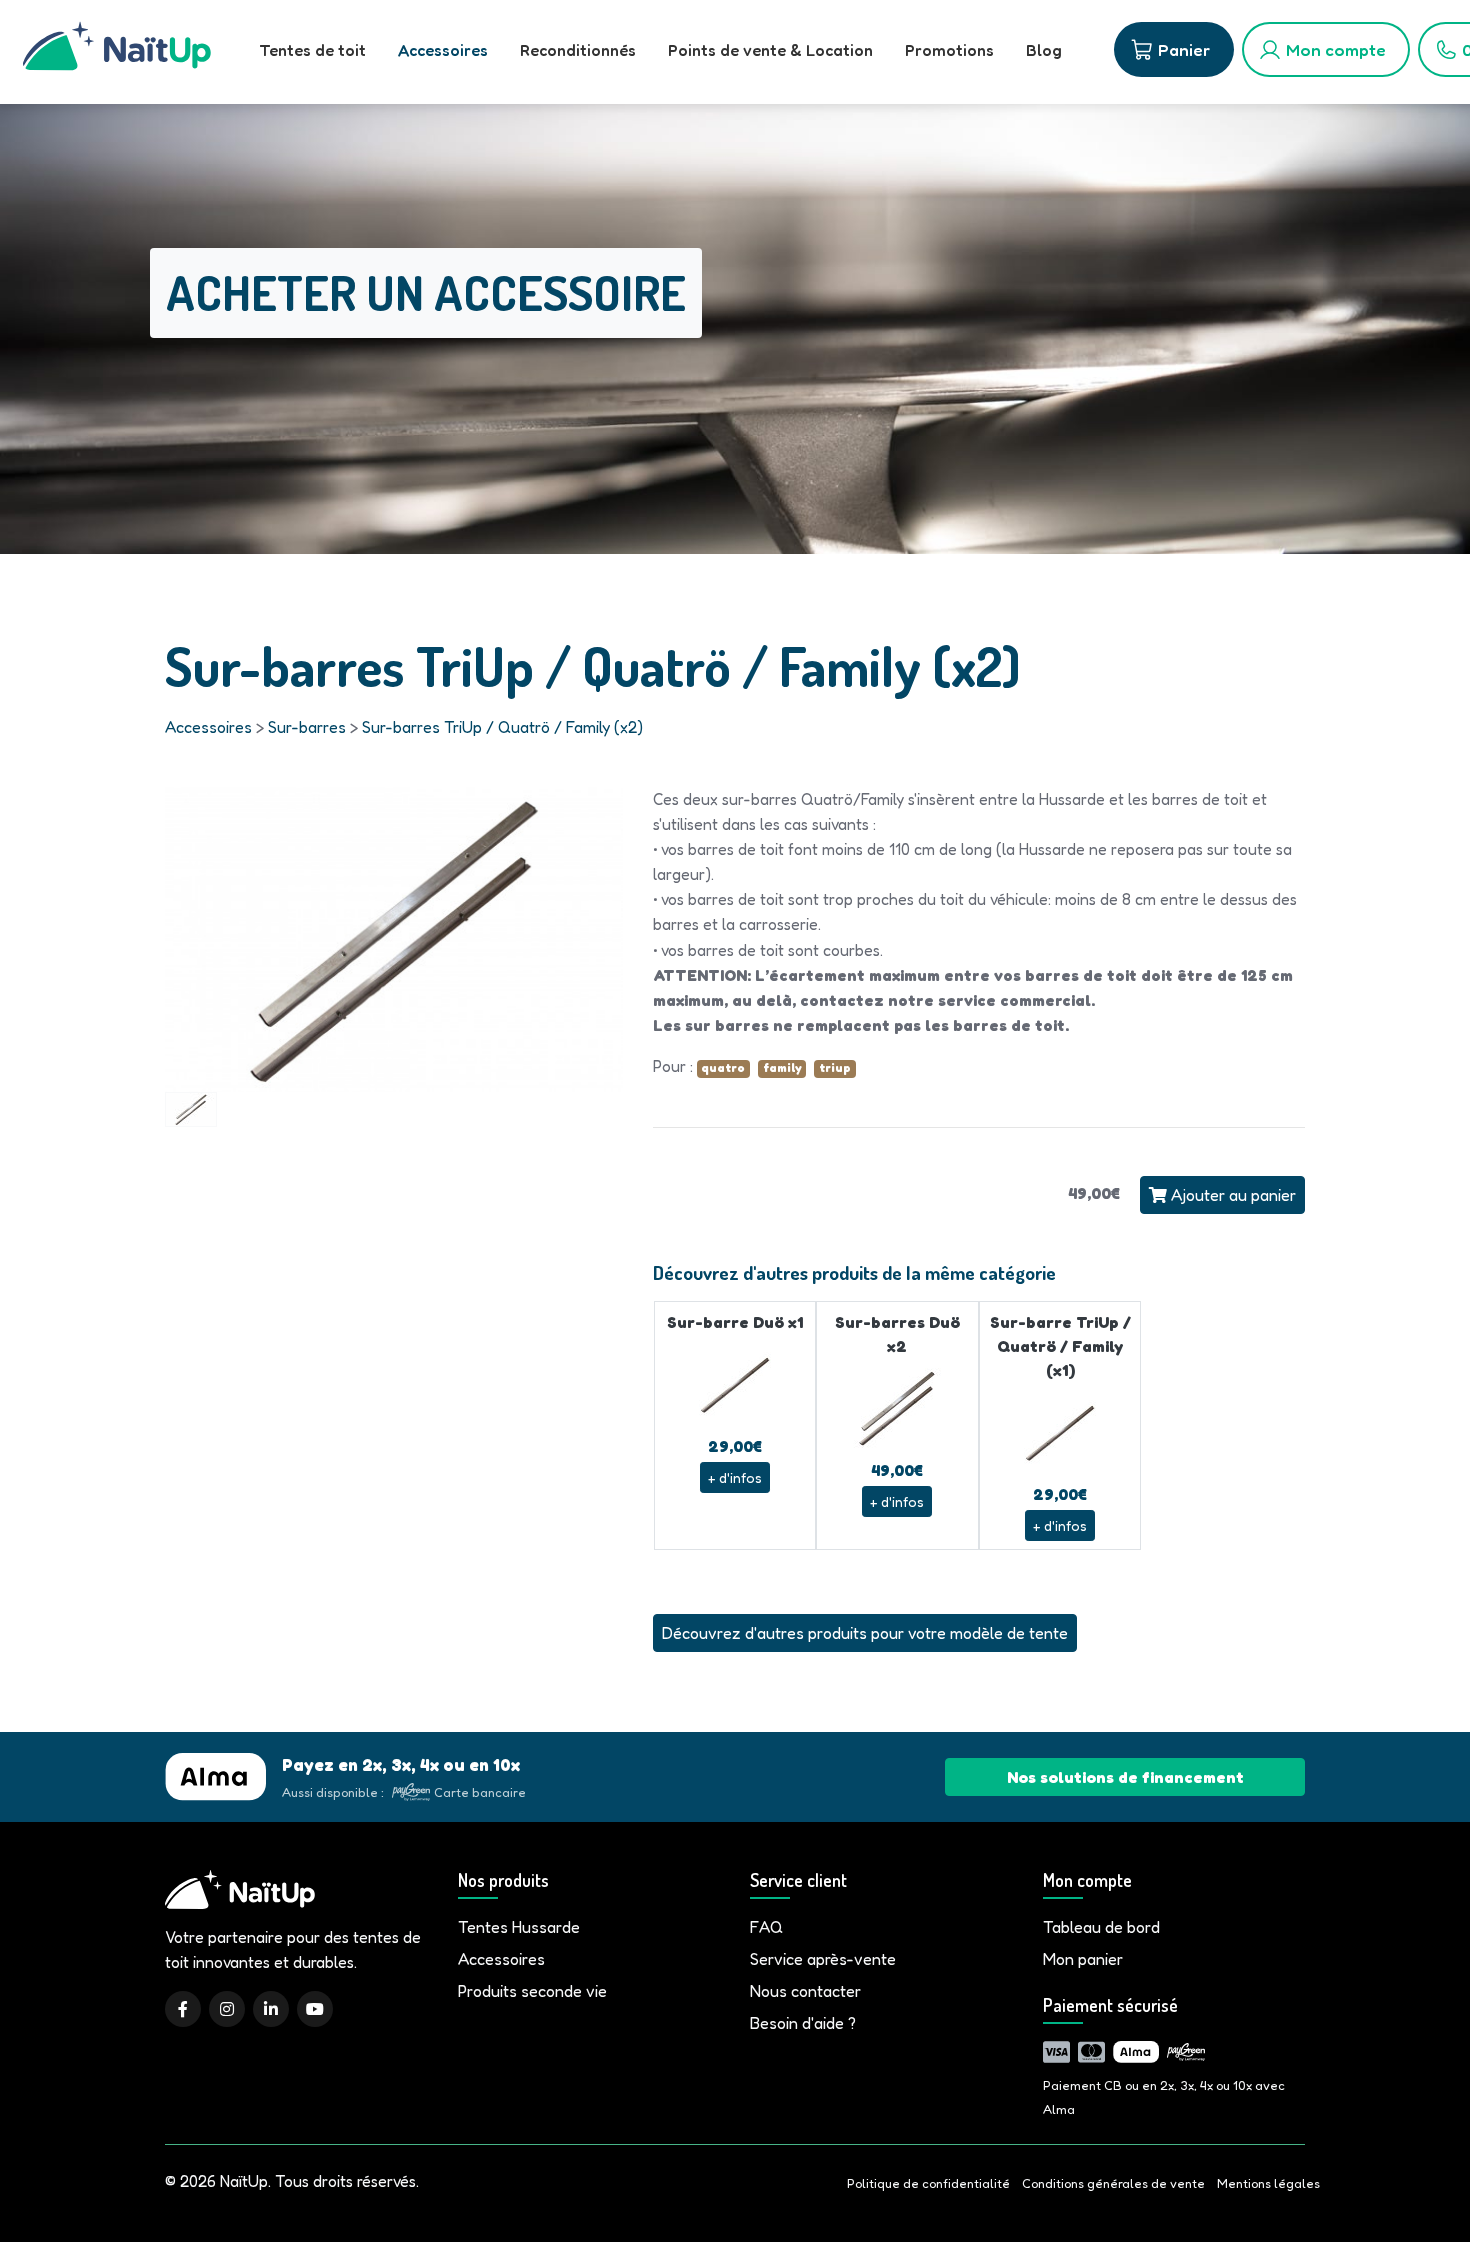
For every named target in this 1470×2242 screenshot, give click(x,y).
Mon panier (1083, 1959)
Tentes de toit (312, 50)
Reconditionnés (578, 50)
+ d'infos (735, 1477)
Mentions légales (1268, 2183)
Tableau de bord (1101, 1927)
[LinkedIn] (271, 2009)
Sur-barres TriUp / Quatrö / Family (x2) (502, 727)
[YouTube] (315, 2009)
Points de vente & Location (770, 50)
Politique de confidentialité (928, 2183)
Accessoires (443, 50)
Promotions (949, 50)
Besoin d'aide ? (803, 2023)
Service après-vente (823, 1959)
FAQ (766, 1927)
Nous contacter (805, 1991)
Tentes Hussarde (519, 1927)
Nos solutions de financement (1125, 1777)
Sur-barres (307, 727)
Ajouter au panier (1231, 1195)
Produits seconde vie (532, 1991)
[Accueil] (117, 52)
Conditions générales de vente (1113, 2183)
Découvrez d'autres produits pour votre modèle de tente (865, 1633)
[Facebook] (183, 2009)
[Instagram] (227, 2009)
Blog (1044, 50)
